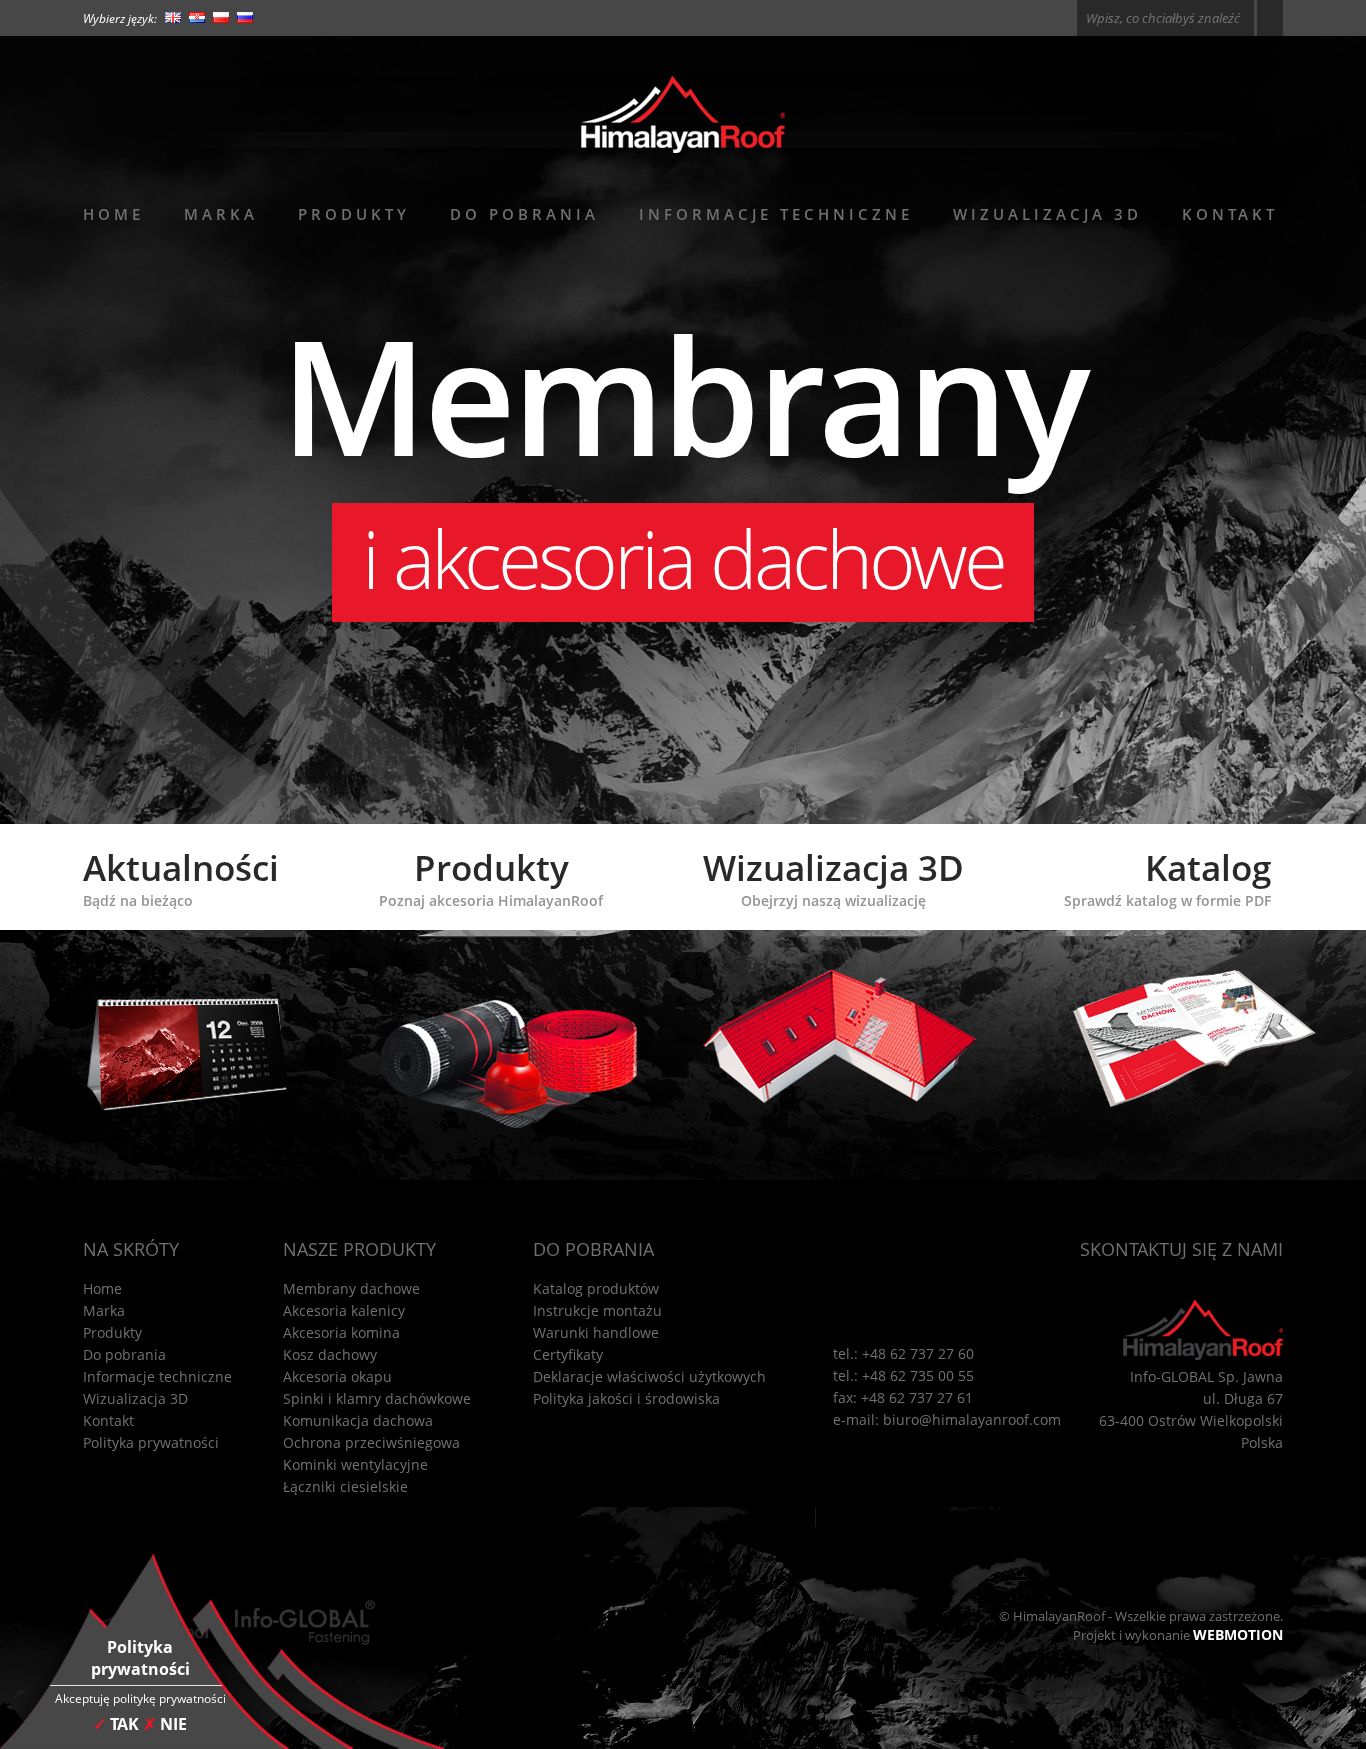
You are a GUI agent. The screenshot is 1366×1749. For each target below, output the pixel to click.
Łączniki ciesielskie (345, 1486)
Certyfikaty (568, 1354)
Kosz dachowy (330, 1354)
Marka (221, 214)
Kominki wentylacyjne (355, 1464)
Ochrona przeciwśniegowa (371, 1442)
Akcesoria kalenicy (344, 1310)
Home (113, 214)
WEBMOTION (1238, 1634)
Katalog (1167, 877)
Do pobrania (524, 214)
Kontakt (1230, 214)
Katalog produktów (596, 1288)
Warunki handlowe (596, 1332)
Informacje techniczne (776, 214)
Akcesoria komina (341, 1332)
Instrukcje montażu (597, 1310)
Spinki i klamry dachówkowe (377, 1398)
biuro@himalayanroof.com (972, 1419)
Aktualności (181, 877)
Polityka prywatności (151, 1442)
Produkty (354, 214)
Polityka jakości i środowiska (626, 1398)
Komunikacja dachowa (358, 1420)
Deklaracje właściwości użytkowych (649, 1376)
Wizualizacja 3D (1047, 214)
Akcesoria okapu (337, 1376)
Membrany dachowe (351, 1288)
